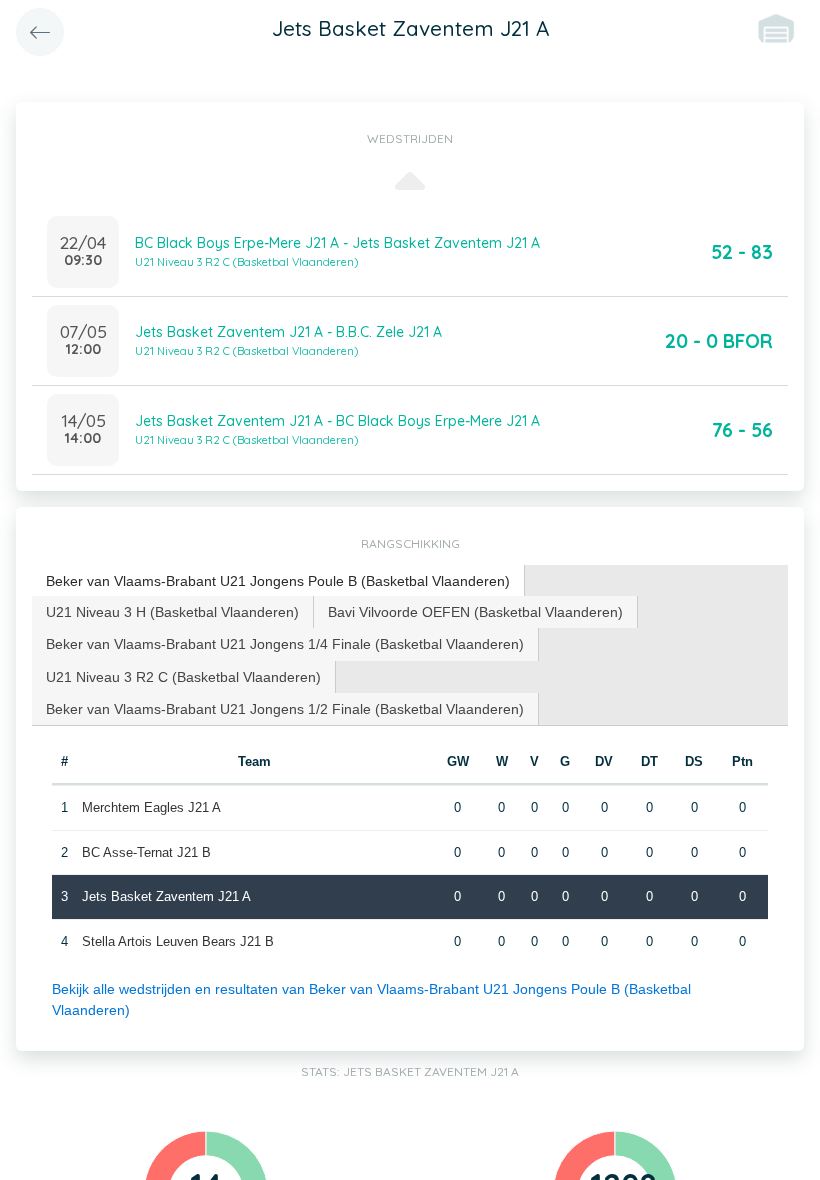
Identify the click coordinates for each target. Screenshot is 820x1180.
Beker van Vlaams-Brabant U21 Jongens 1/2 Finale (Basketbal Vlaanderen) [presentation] (285, 709)
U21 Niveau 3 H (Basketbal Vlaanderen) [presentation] (172, 612)
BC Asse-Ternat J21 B (146, 852)
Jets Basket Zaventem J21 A (166, 896)
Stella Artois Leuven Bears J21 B (178, 941)
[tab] (278, 581)
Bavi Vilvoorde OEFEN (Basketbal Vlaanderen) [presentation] (475, 612)
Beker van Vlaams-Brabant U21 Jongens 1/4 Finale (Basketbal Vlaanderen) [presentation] (285, 644)
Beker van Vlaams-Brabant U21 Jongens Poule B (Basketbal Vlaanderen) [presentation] (278, 581)
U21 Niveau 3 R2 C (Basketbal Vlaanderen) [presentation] (183, 677)
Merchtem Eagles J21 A (151, 807)
